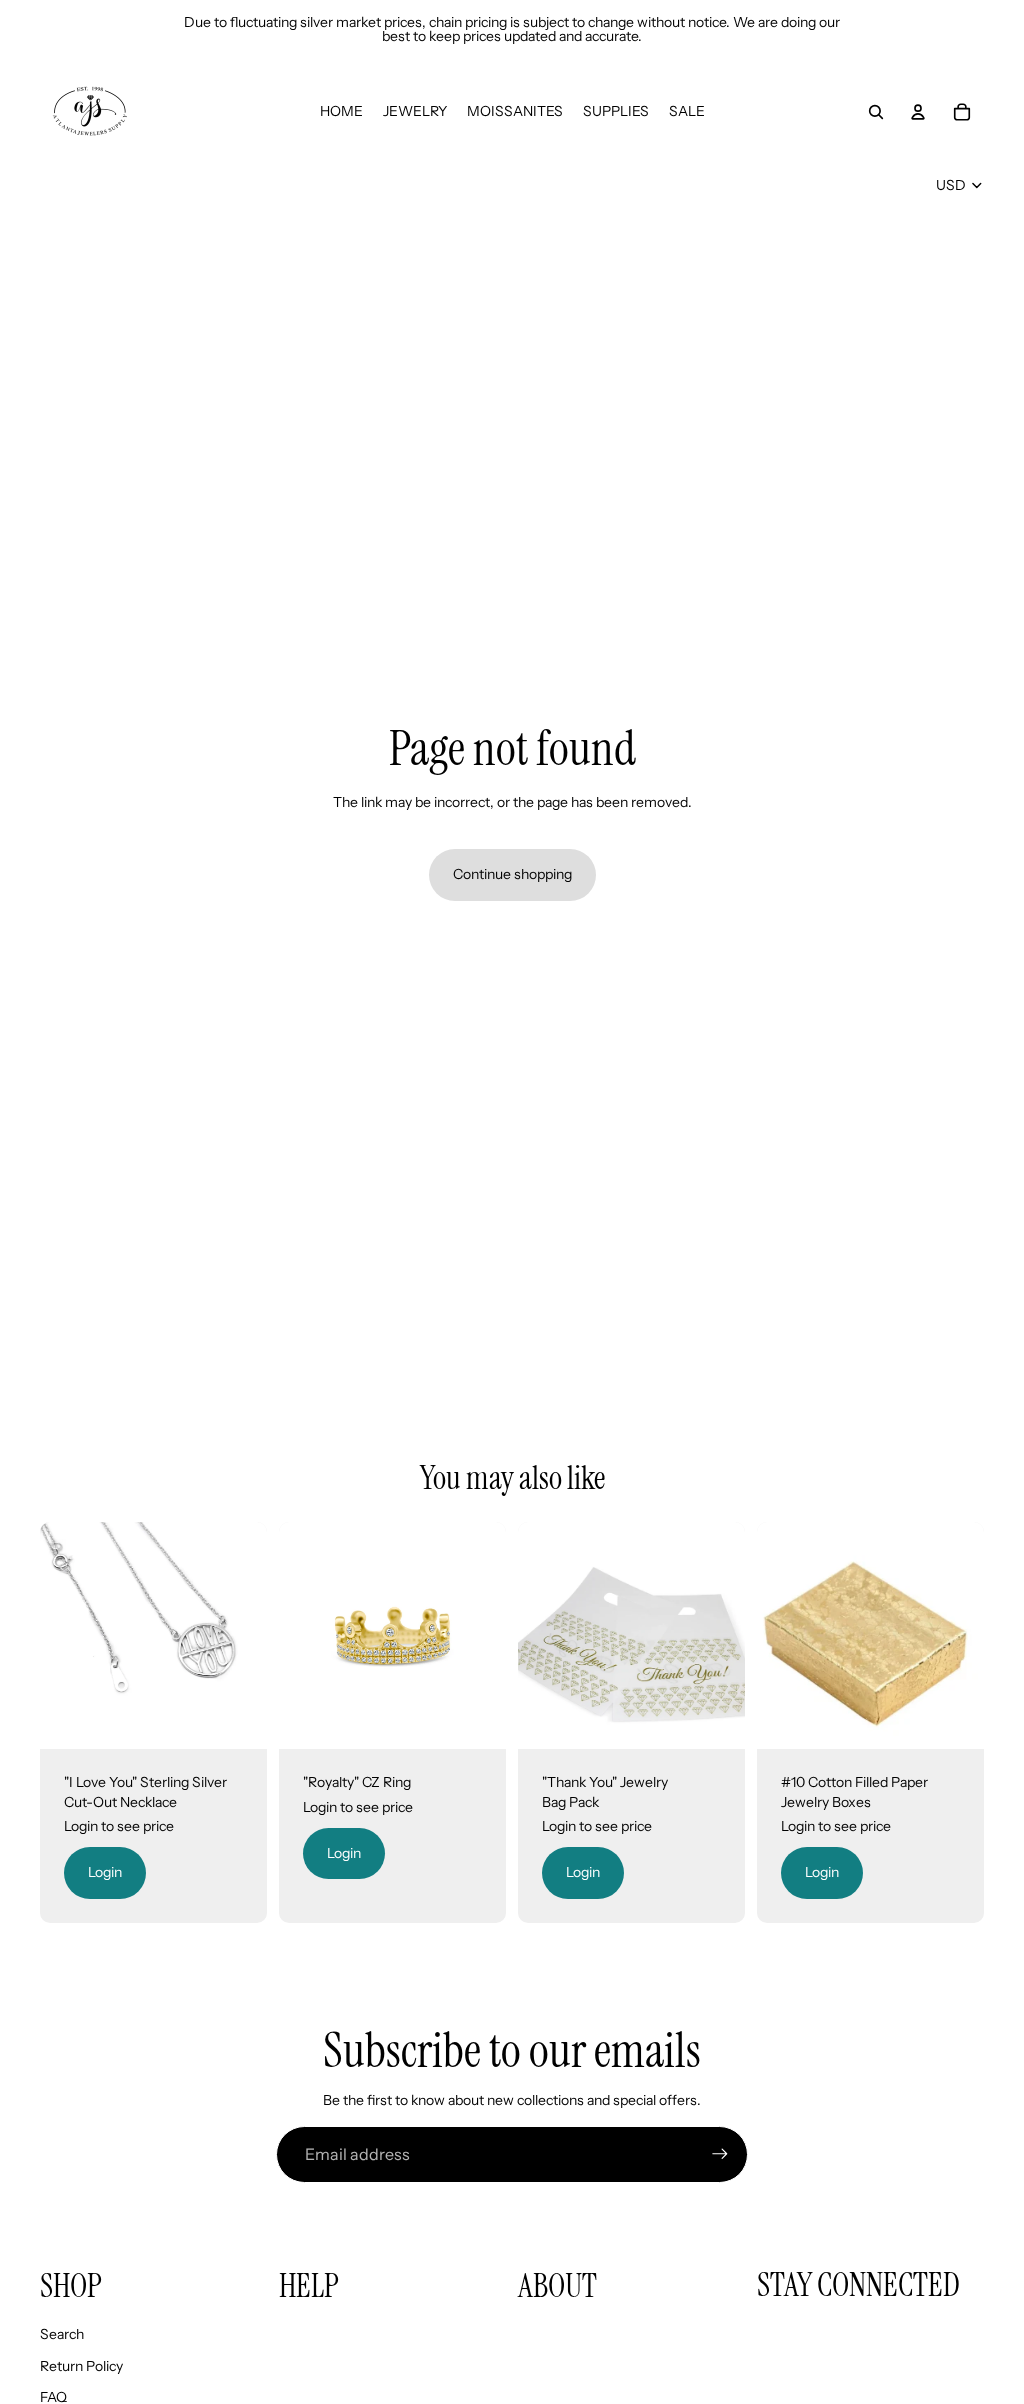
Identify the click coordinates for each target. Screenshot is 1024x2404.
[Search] (876, 112)
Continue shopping (512, 874)
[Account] (918, 112)
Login (105, 1872)
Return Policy (81, 2366)
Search (62, 2334)
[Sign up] (720, 2154)
